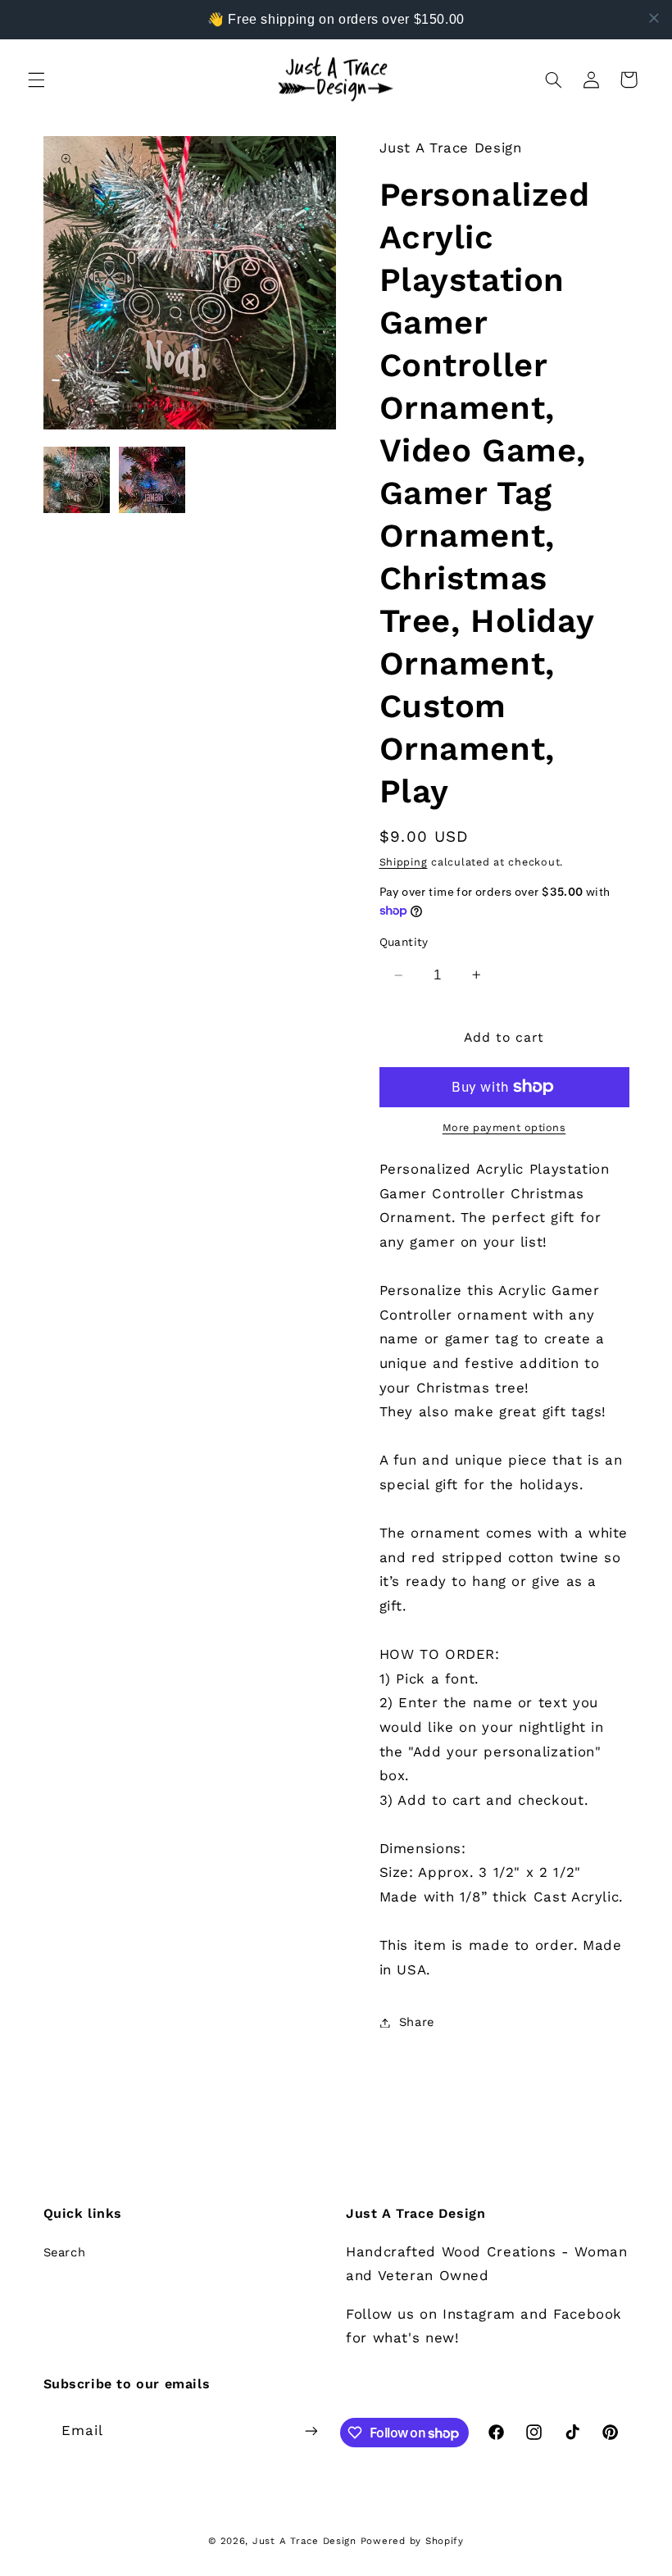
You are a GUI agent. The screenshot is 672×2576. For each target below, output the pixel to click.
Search (65, 2252)
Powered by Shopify (412, 2541)
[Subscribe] (311, 2431)
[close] (654, 18)
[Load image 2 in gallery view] (152, 480)
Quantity (404, 942)
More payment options (504, 1127)
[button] (36, 80)
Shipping (404, 862)
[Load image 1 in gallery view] (77, 480)
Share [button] (417, 2022)
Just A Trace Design (304, 2541)
